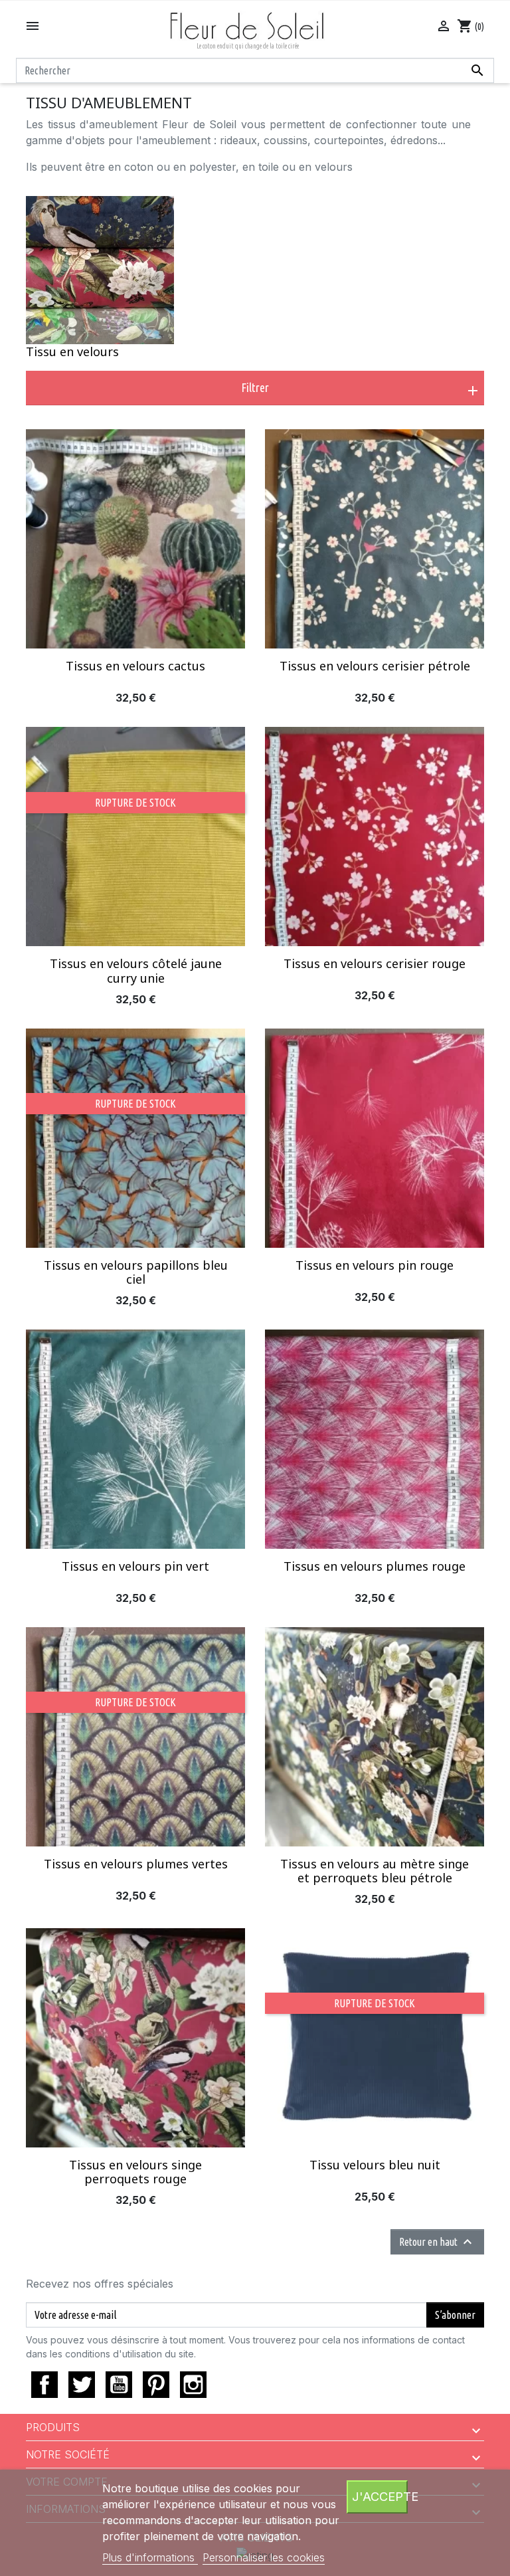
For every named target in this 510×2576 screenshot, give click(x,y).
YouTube (119, 2385)
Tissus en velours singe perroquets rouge (135, 2172)
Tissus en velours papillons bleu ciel (136, 1272)
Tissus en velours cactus (135, 666)
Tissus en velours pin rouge (375, 1265)
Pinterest (156, 2385)
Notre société (68, 2454)
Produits (53, 2427)
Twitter (82, 2385)
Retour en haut (437, 2242)
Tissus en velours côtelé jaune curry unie (136, 971)
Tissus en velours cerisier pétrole (375, 666)
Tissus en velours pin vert (135, 1566)
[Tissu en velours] (100, 270)
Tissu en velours (72, 351)
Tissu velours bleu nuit (375, 2165)
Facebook (44, 2385)
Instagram (193, 2385)
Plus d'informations (150, 2557)
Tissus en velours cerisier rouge (375, 963)
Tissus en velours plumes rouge (375, 1566)
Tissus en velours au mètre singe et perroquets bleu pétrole (375, 1871)
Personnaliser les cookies (264, 2557)
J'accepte (380, 2496)
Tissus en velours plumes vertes (136, 1864)
